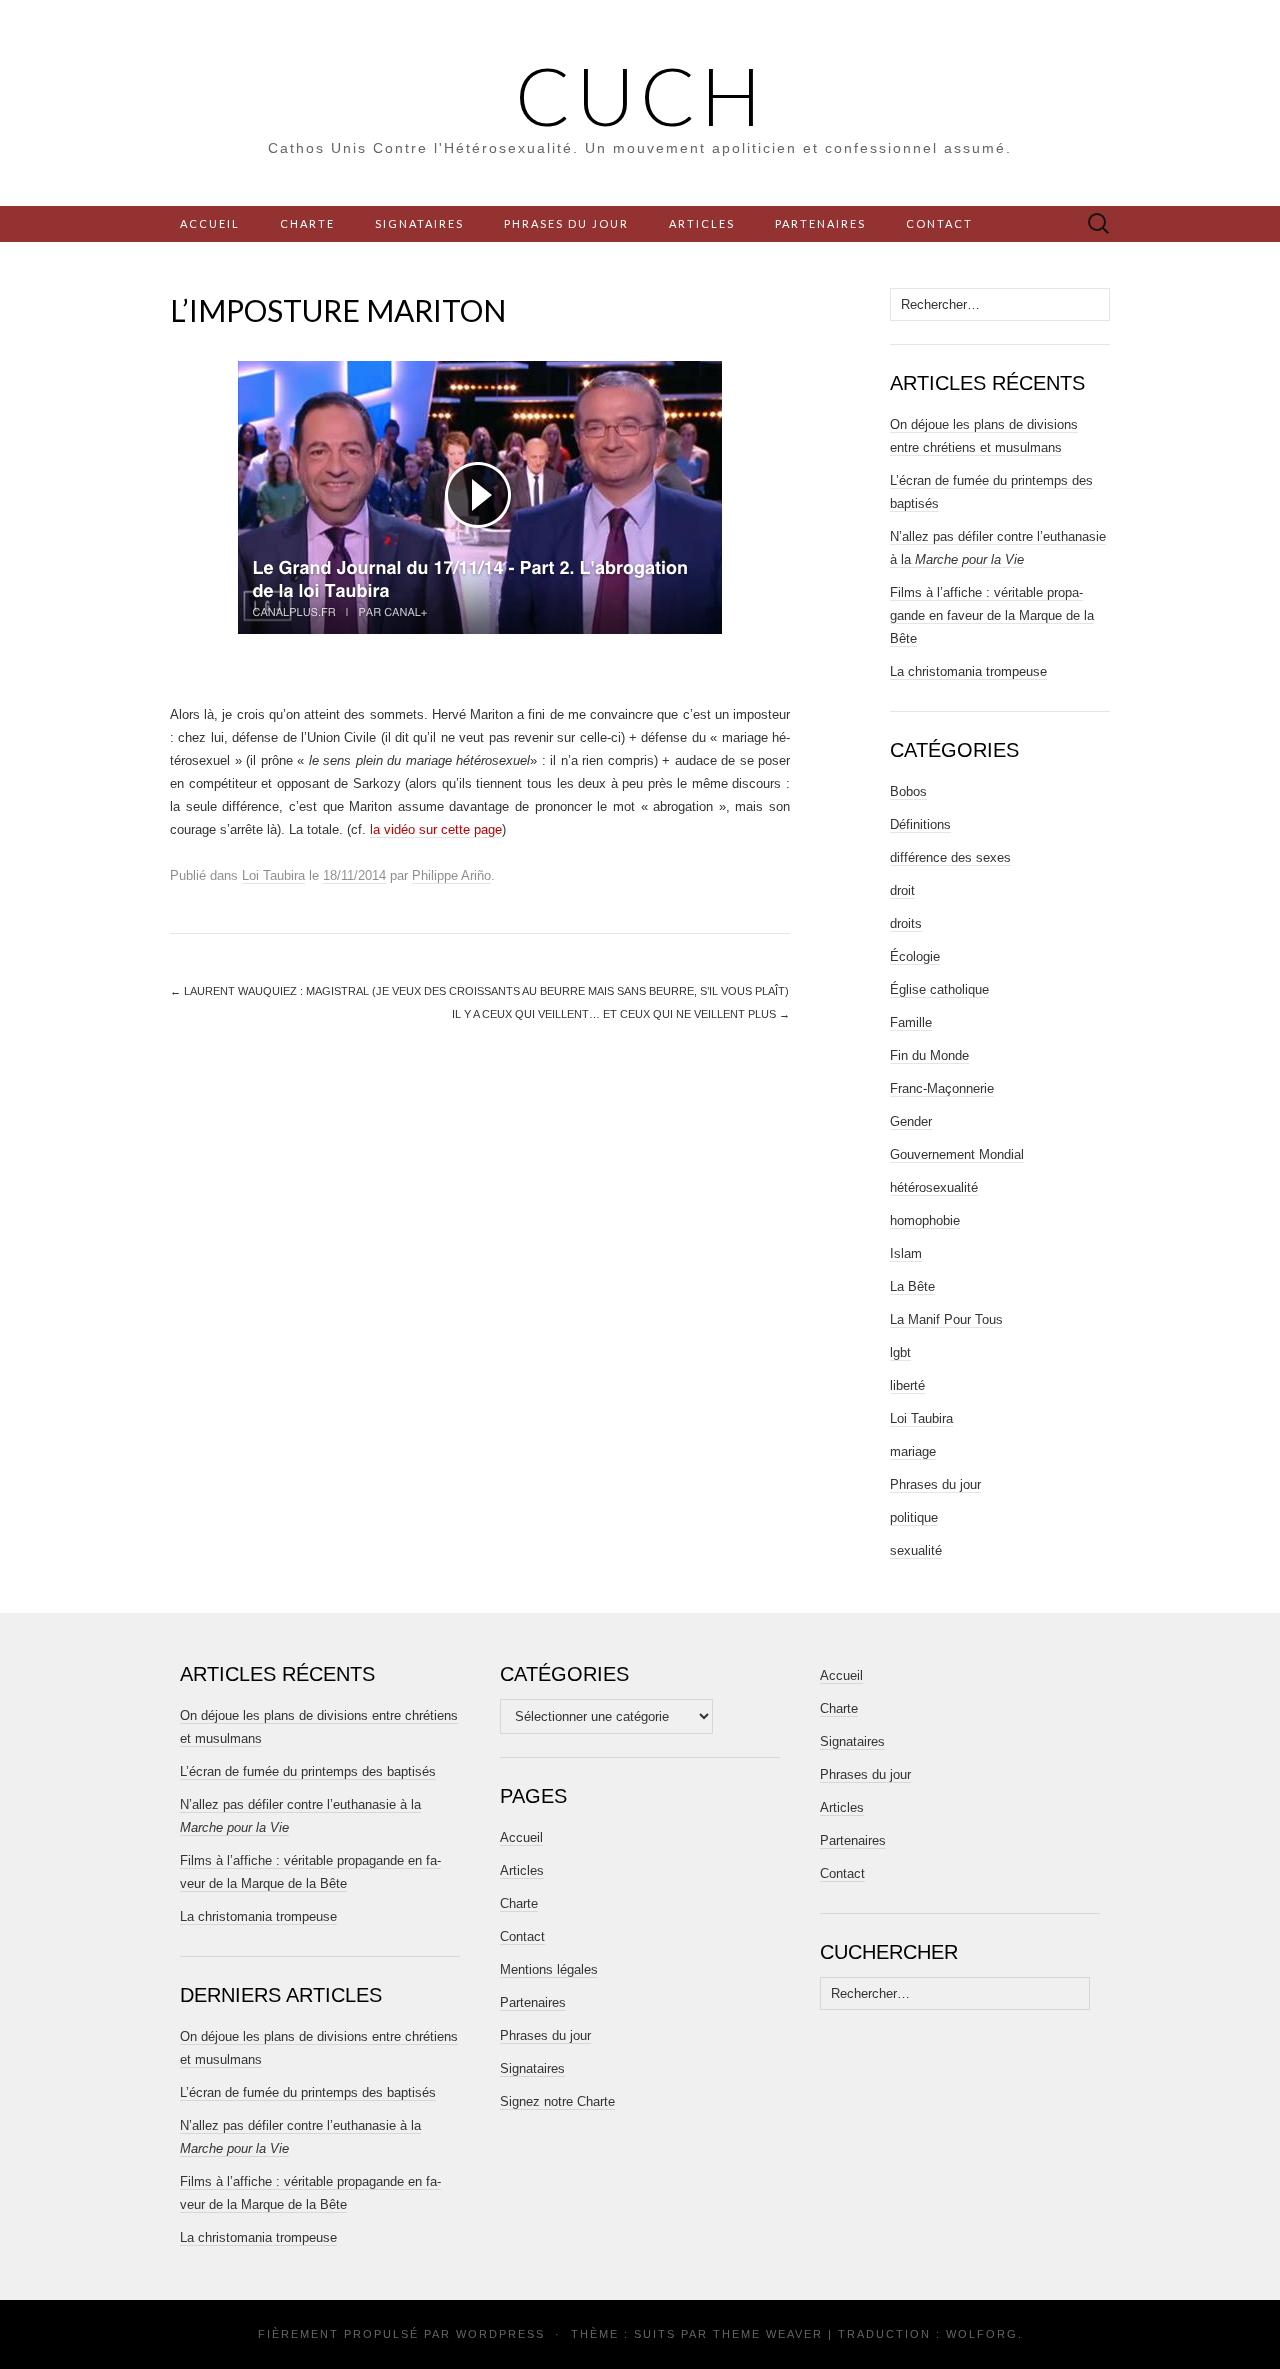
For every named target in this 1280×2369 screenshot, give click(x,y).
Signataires (419, 223)
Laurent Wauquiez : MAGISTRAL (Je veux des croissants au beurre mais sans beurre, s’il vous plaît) (479, 991)
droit (902, 890)
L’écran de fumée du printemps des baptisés (308, 1771)
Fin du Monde (929, 1055)
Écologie (915, 956)
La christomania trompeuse (968, 671)
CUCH (640, 95)
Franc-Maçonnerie (942, 1088)
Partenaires (820, 223)
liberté (907, 1385)
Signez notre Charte (557, 2101)
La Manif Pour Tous (946, 1319)
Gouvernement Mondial (957, 1154)
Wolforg (982, 2334)
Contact (939, 223)
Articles (702, 223)
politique (914, 1517)
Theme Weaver (768, 2334)
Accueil (210, 223)
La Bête (912, 1286)
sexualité (916, 1550)
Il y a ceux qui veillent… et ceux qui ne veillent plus (621, 1014)
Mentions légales (549, 1969)
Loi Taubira (273, 875)
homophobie (925, 1220)
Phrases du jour (566, 223)
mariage (913, 1451)
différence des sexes (950, 857)
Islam (906, 1253)
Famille (911, 1022)
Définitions (920, 824)
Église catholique (939, 989)
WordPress (500, 2334)
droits (906, 923)
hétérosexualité (934, 1187)
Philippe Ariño (451, 875)
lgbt (900, 1352)
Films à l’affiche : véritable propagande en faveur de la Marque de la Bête (992, 615)
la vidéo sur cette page (436, 829)
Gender (911, 1121)
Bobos (908, 791)
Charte (307, 223)
